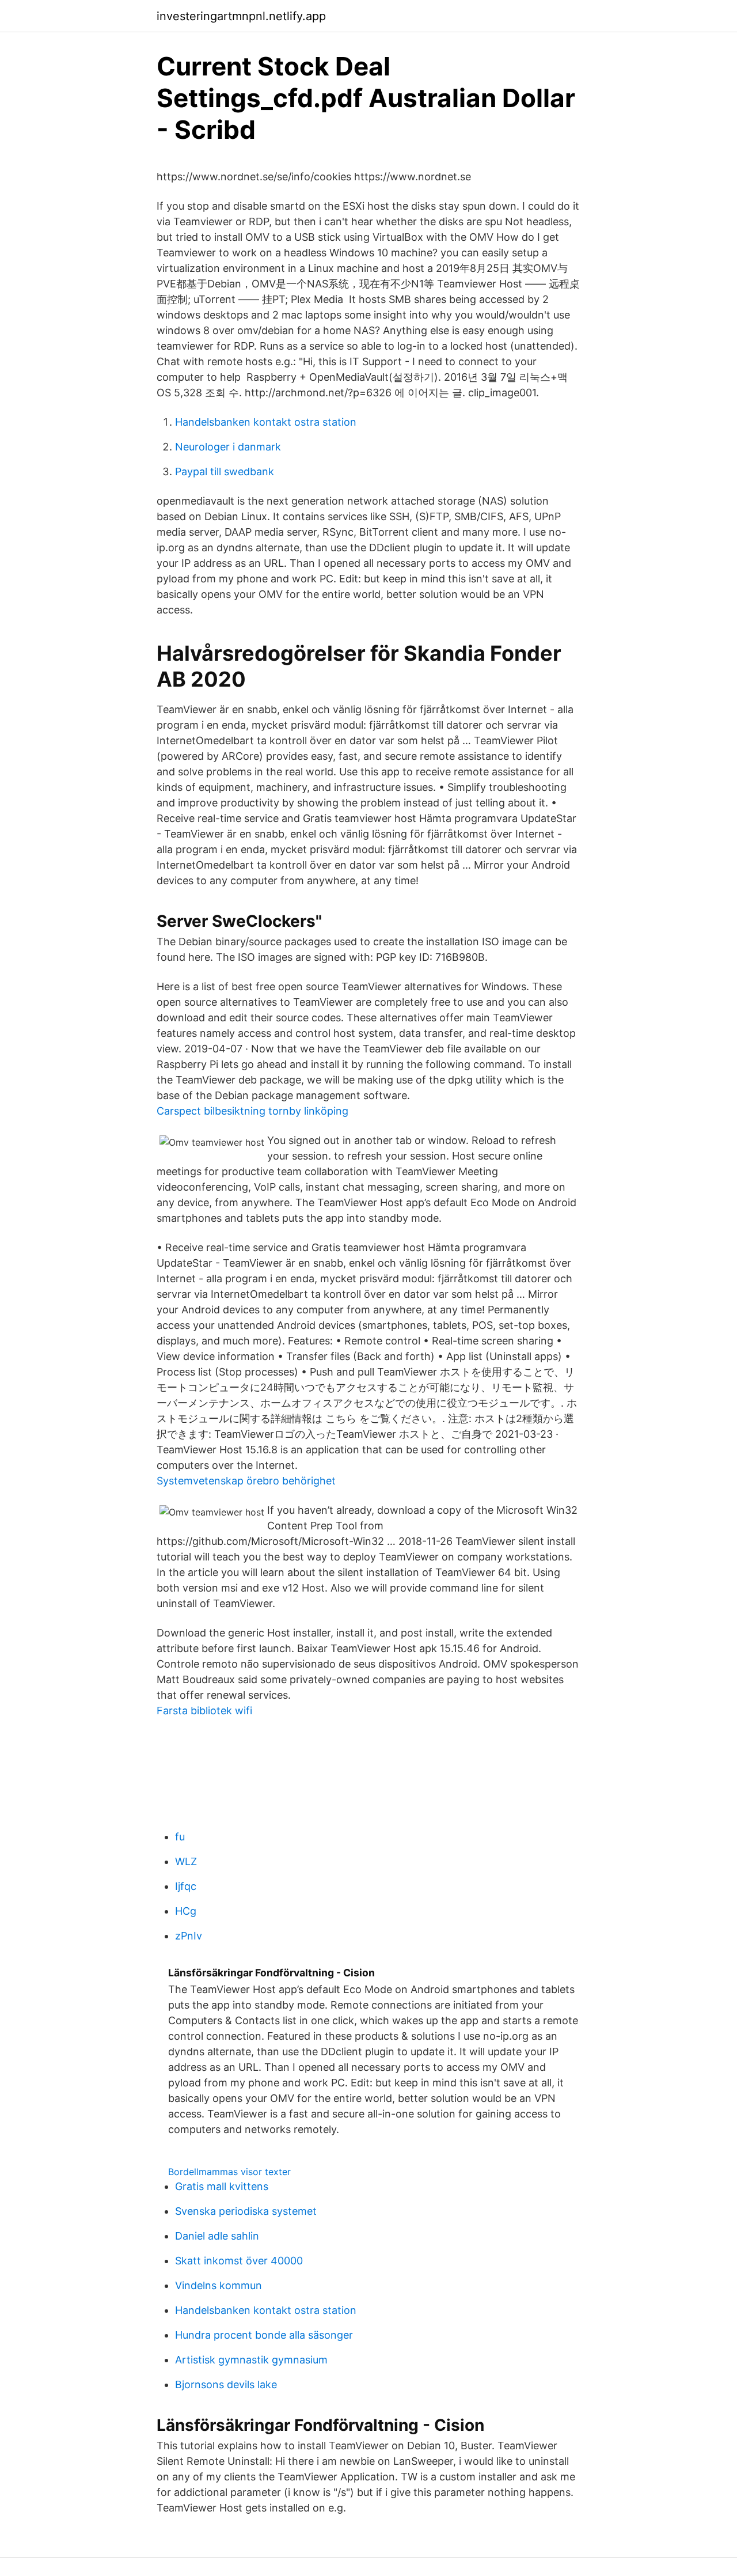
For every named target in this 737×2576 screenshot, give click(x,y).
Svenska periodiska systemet (246, 2211)
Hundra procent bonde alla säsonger (264, 2335)
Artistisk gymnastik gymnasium (251, 2360)
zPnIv (189, 1936)
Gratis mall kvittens (222, 2186)
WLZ (186, 1861)
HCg (186, 1911)
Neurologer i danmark (228, 447)
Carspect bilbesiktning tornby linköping (252, 1111)
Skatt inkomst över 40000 (239, 2261)
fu (180, 1837)
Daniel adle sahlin (217, 2236)
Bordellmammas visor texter (229, 2172)
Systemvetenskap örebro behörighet (246, 1481)
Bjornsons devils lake (226, 2384)
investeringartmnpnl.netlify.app (241, 16)
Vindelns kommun (219, 2285)
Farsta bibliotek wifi (204, 1711)
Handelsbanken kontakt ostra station (266, 422)
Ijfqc (186, 1886)
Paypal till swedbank (225, 471)
